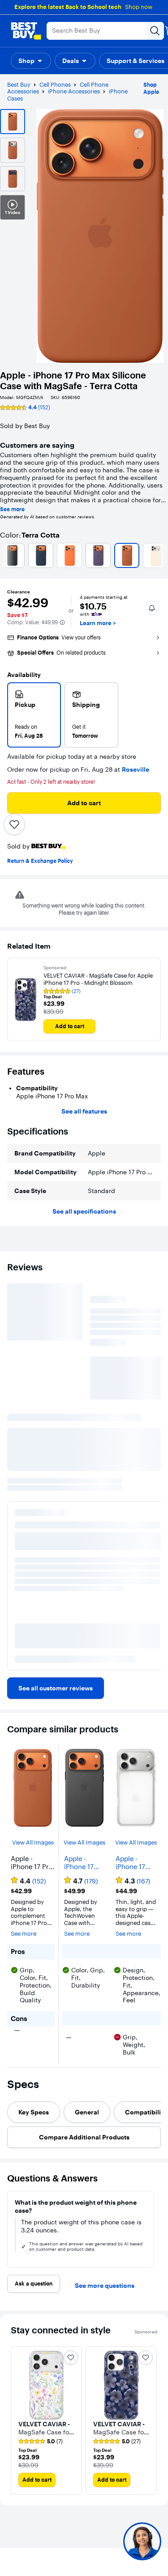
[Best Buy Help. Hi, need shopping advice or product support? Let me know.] (142, 2541)
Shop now (139, 7)
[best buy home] (26, 31)
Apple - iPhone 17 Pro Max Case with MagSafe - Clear (131, 1863)
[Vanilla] (155, 555)
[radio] (34, 715)
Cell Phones (55, 84)
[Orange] (69, 555)
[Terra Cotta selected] (127, 555)
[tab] (34, 2112)
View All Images (33, 1843)
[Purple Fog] (98, 555)
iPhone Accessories (74, 91)
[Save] (14, 824)
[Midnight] (41, 555)
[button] (31, 61)
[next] (157, 2229)
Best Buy (19, 84)
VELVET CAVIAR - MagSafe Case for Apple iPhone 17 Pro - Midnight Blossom (98, 979)
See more (12, 509)
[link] (56, 1688)
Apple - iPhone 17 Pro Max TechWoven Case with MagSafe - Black (82, 1863)
